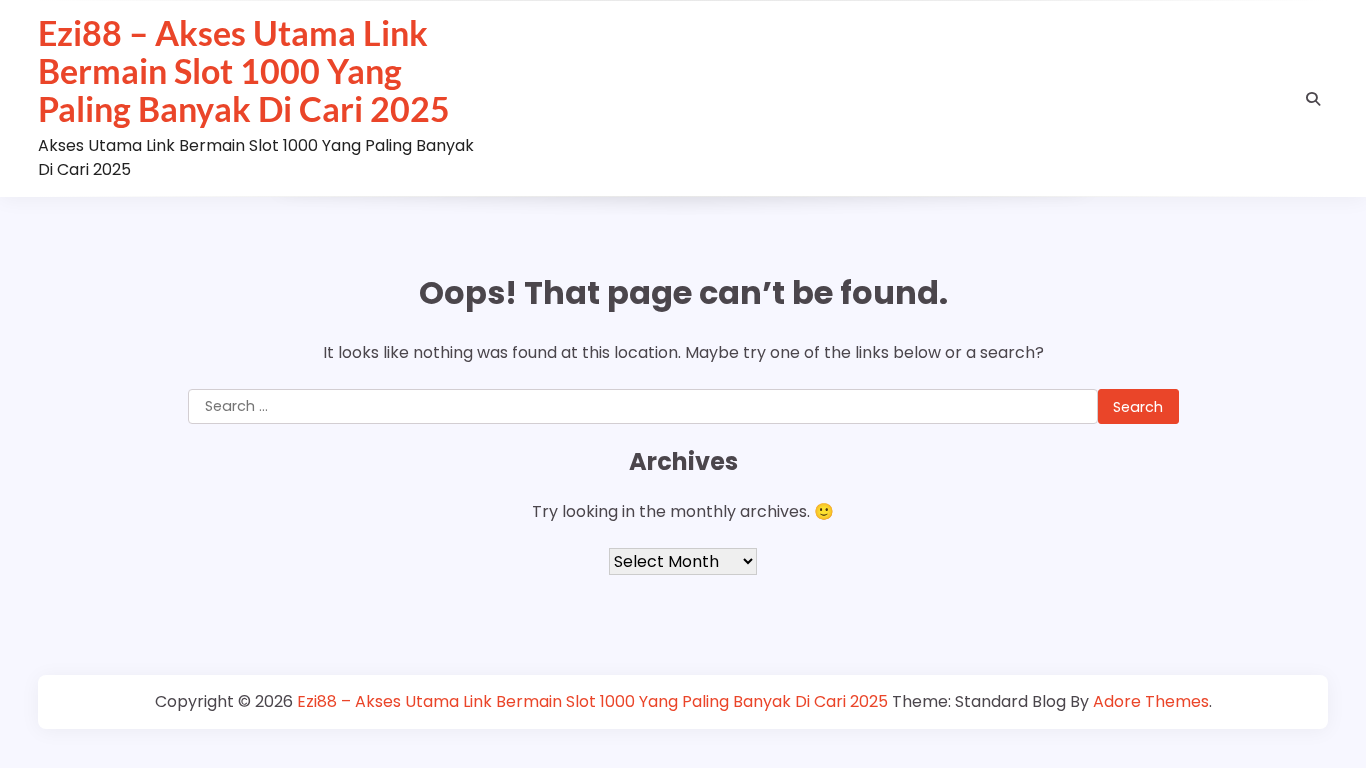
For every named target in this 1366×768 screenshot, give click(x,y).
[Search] (1313, 99)
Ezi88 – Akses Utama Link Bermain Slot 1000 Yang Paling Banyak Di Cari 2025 (244, 71)
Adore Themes (1151, 701)
